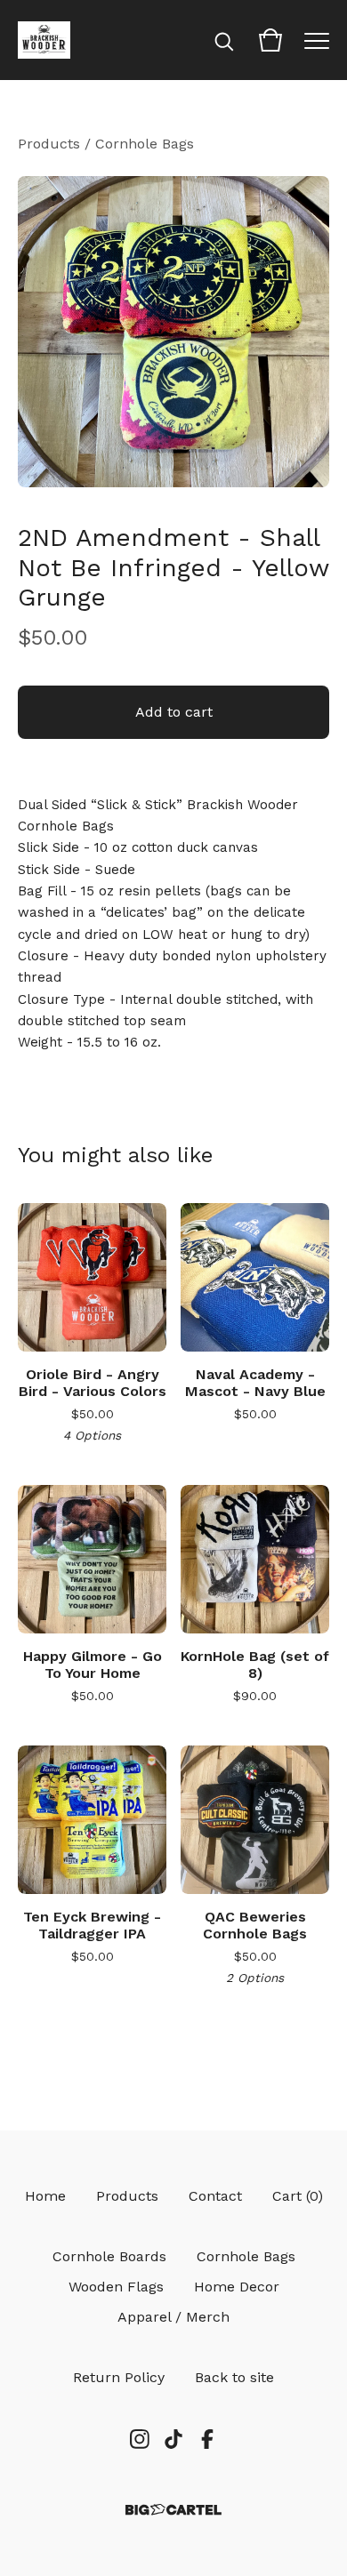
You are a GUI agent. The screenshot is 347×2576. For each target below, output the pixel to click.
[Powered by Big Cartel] (173, 2510)
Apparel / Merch (173, 2317)
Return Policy (119, 2377)
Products (49, 144)
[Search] (224, 40)
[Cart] (270, 40)
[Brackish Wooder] (44, 40)
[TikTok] (173, 2439)
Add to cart (174, 712)
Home (45, 2196)
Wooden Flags (116, 2287)
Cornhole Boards (109, 2256)
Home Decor (237, 2287)
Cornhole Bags (145, 144)
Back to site (234, 2377)
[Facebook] (207, 2439)
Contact (215, 2196)
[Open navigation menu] (317, 40)
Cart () (298, 2196)
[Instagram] (140, 2439)
